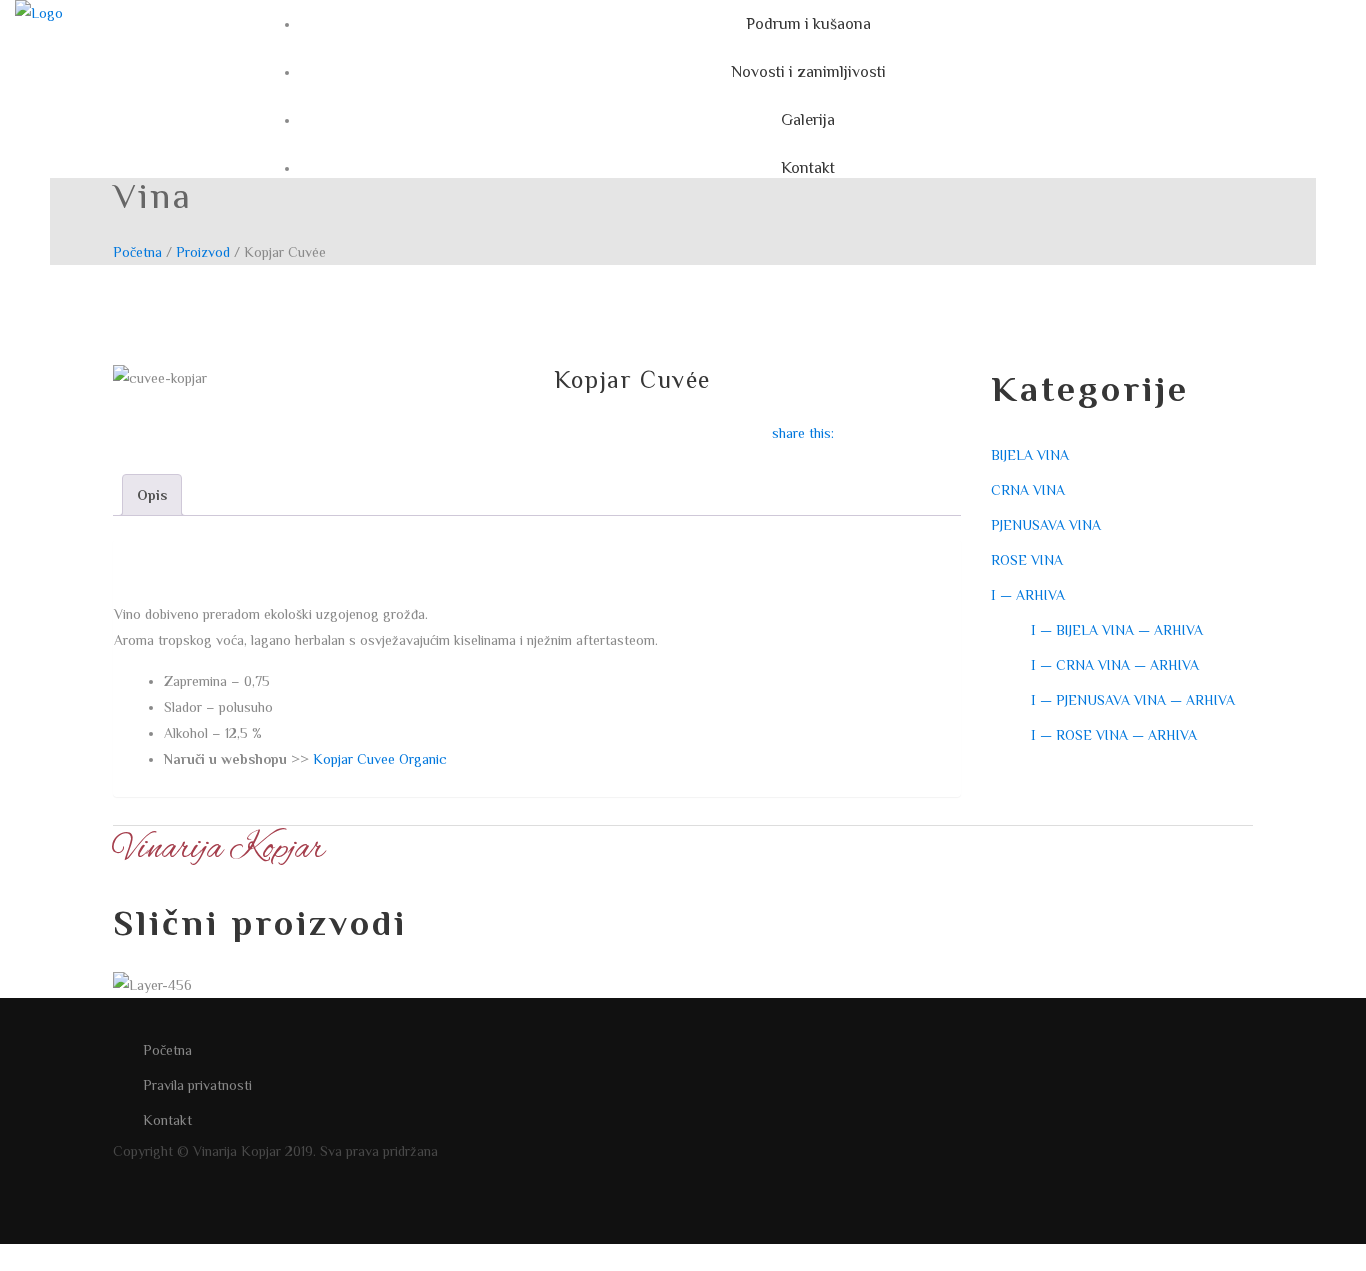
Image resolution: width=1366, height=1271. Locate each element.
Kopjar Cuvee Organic (380, 759)
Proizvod (203, 252)
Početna (137, 252)
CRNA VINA (1028, 490)
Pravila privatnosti (197, 1085)
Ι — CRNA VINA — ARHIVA (1115, 665)
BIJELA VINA (1030, 455)
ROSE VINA (1027, 560)
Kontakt (167, 1120)
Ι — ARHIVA (1028, 595)
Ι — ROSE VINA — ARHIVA (1114, 735)
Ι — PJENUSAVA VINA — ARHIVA (1133, 700)
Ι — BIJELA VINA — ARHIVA (1117, 630)
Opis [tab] (152, 495)
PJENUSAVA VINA (1046, 525)
